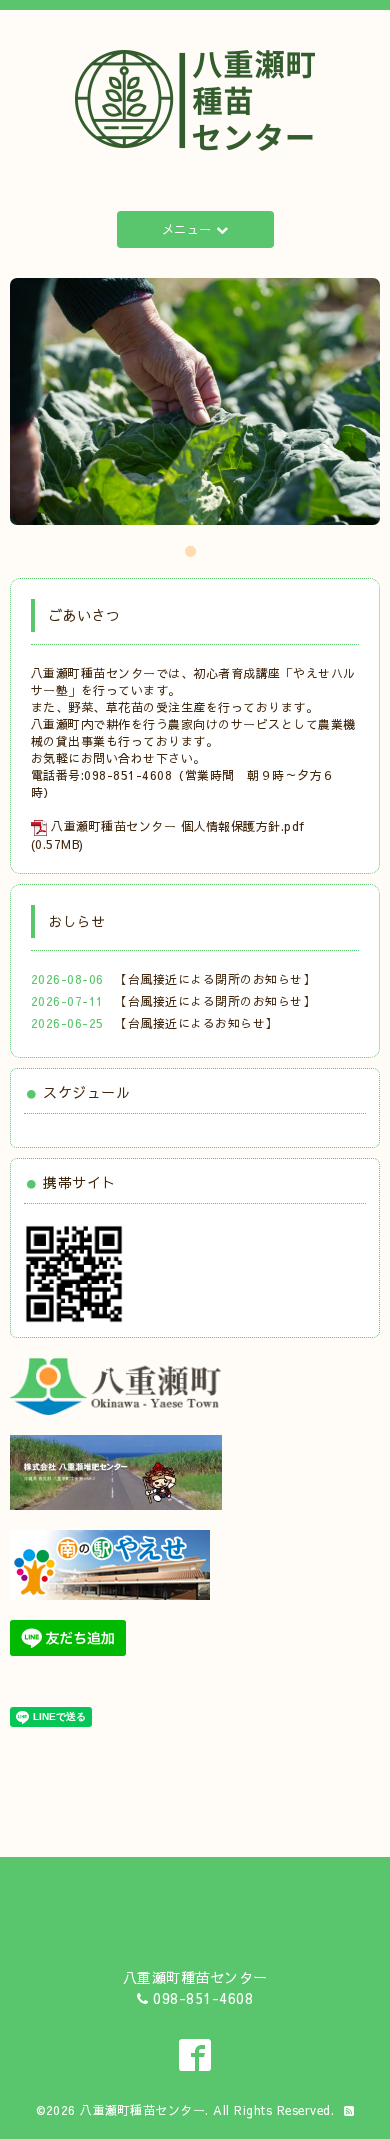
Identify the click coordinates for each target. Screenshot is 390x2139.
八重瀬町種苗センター (142, 2110)
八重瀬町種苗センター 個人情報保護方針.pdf (178, 826)
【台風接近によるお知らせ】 (196, 1023)
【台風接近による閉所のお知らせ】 (215, 979)
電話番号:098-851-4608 (102, 775)
